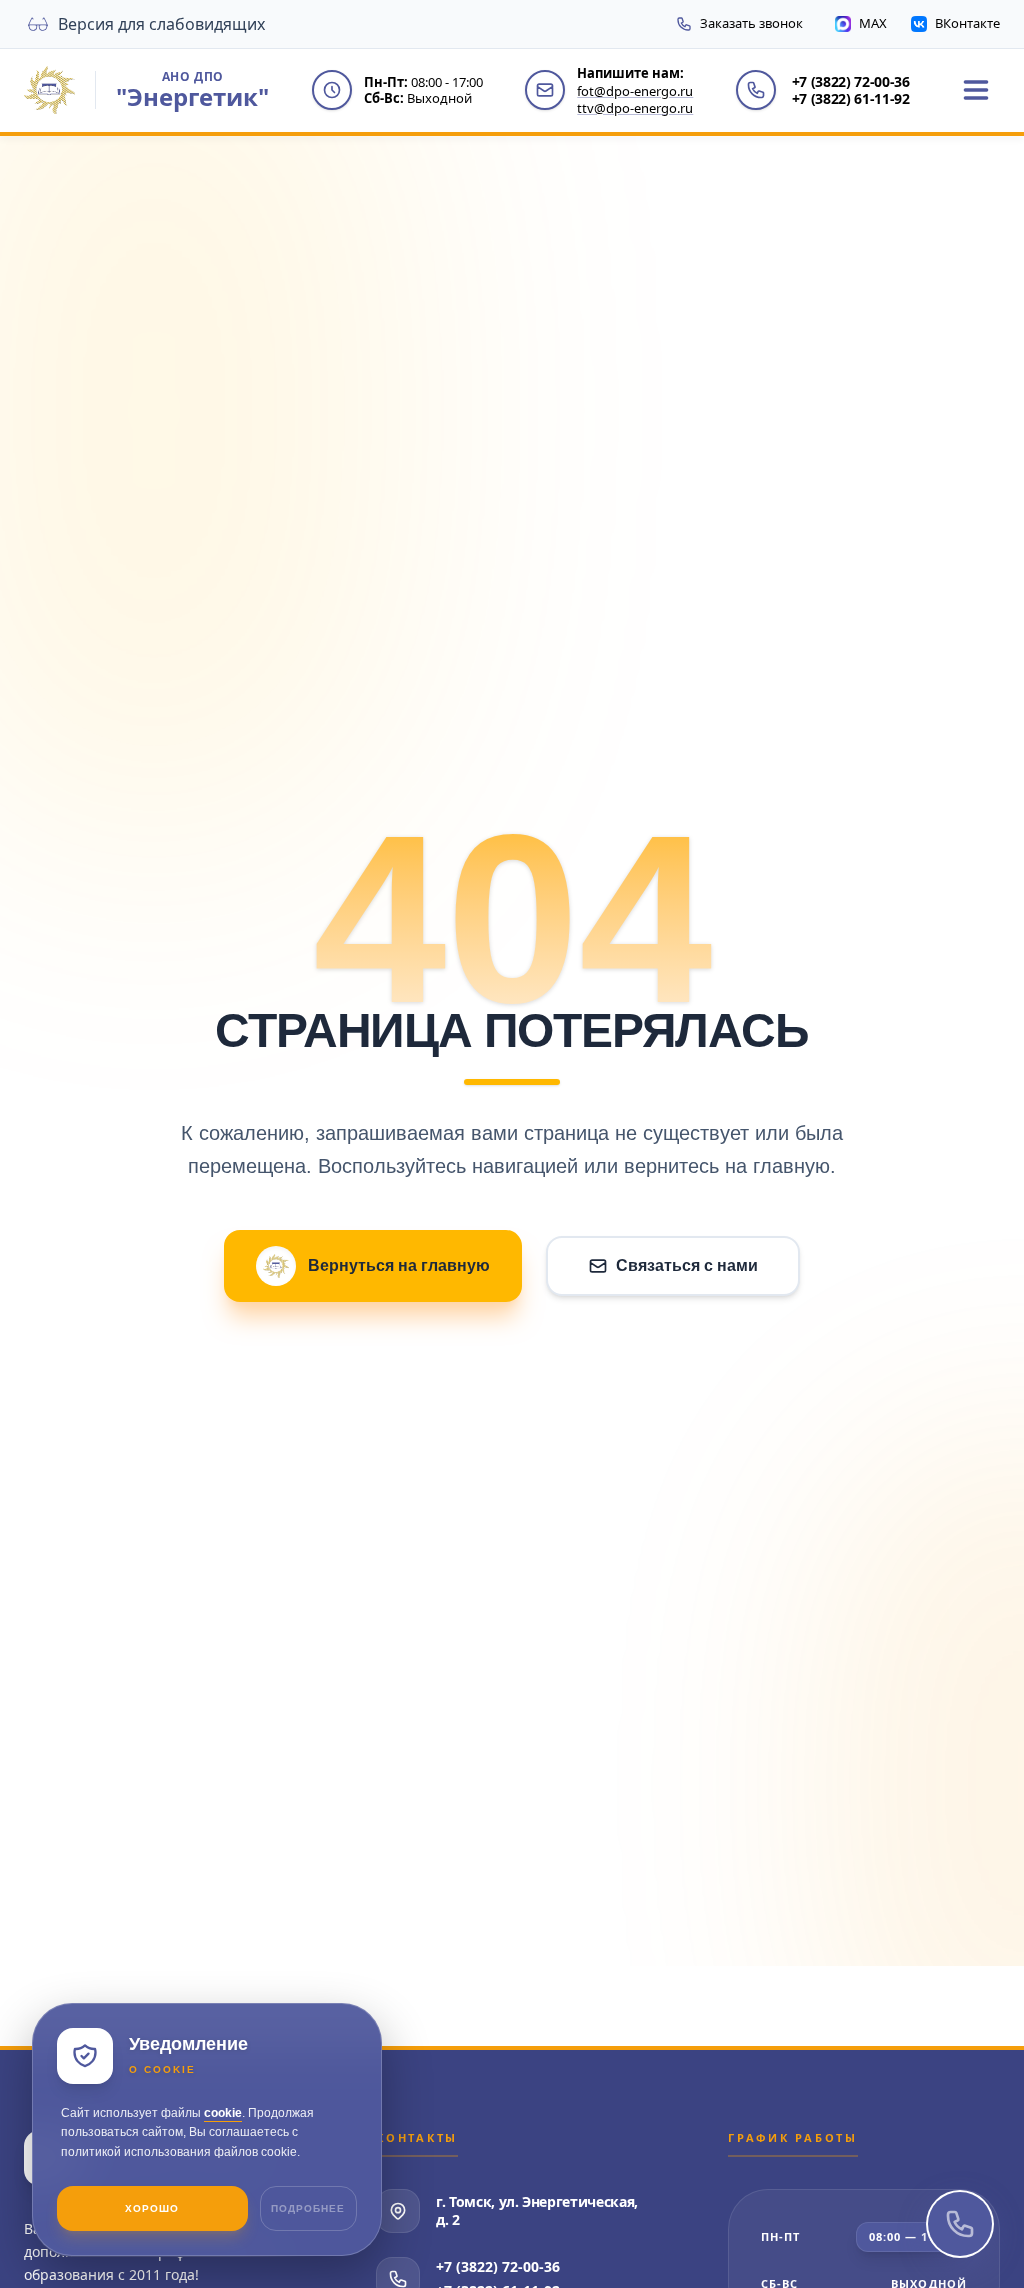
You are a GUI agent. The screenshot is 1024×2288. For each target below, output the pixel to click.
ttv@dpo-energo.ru (635, 108)
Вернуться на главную (399, 1265)
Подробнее (308, 2208)
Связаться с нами (687, 1265)
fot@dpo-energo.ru (635, 91)
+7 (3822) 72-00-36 (851, 82)
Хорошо (152, 2208)
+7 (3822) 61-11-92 (851, 99)
